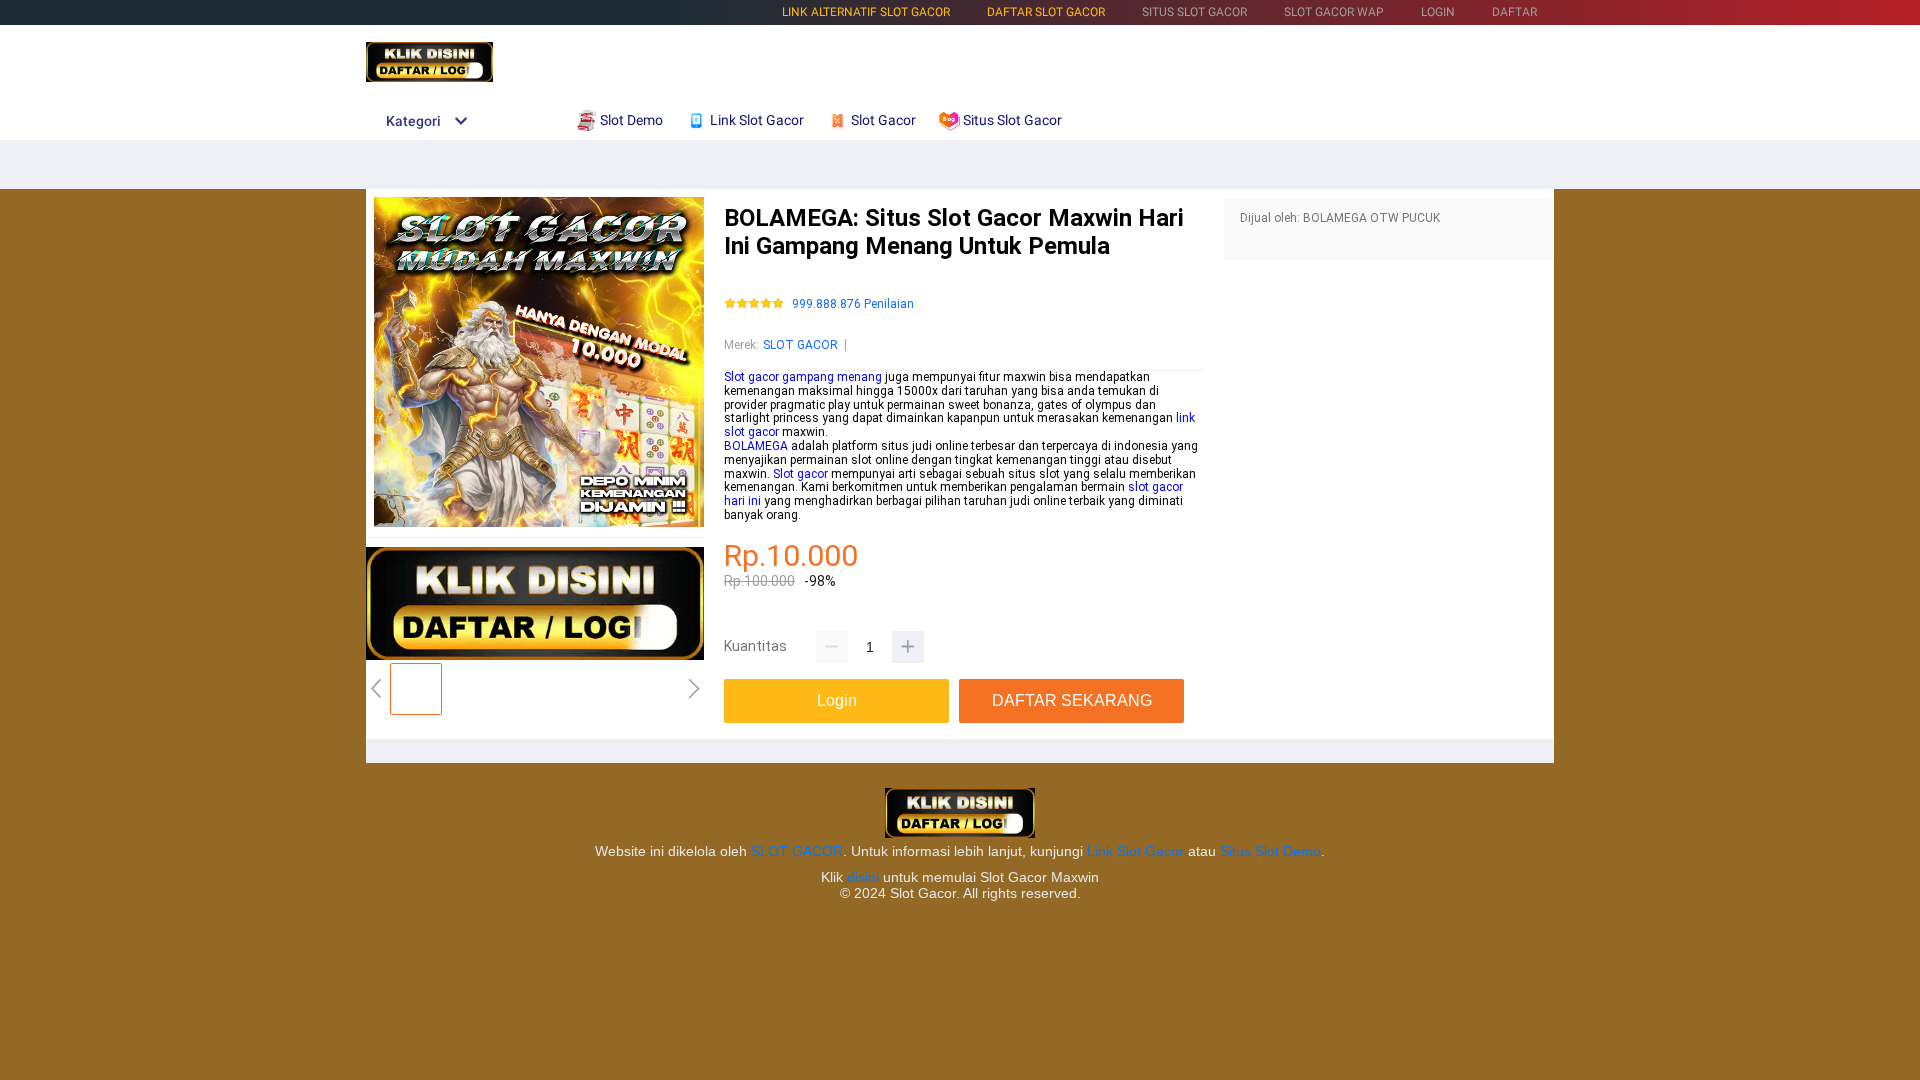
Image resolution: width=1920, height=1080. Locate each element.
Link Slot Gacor (1135, 851)
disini (863, 877)
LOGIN (1438, 12)
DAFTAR (1514, 12)
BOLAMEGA (756, 446)
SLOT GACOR (800, 345)
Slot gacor (800, 474)
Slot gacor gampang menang (803, 377)
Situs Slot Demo (1270, 851)
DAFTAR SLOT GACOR (1046, 12)
